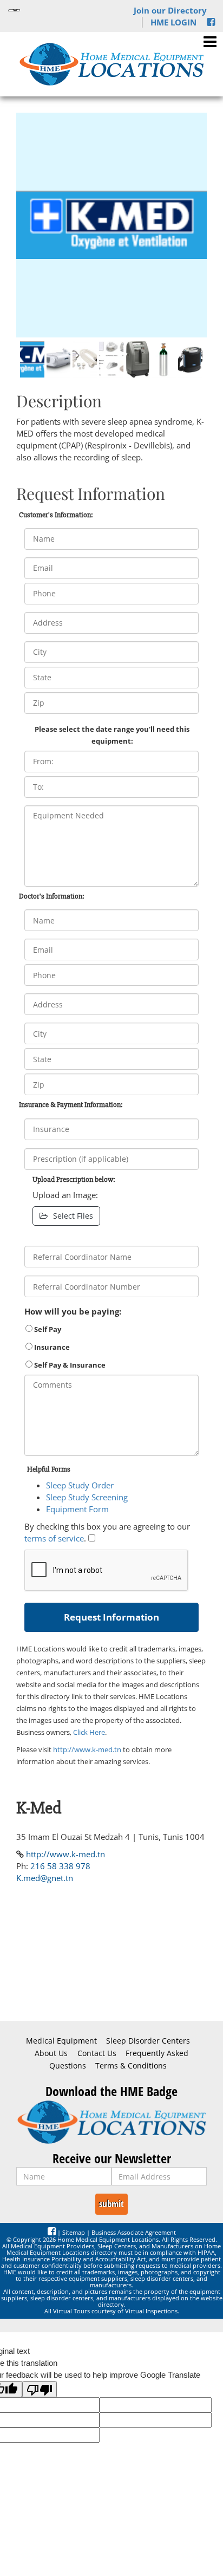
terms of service (54, 1538)
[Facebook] (211, 22)
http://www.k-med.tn (87, 1749)
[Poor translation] (40, 2389)
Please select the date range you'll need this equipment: (112, 735)
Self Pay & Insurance (69, 1365)
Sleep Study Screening (87, 1497)
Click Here (89, 1732)
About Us (51, 2053)
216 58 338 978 (60, 1866)
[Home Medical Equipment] (111, 2122)
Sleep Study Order (80, 1485)
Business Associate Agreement (134, 2232)
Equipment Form (77, 1509)
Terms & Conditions (131, 2066)
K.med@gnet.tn (45, 1878)
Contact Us (97, 2053)
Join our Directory (170, 10)
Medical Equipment (61, 2041)
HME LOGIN (173, 22)
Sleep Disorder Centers (148, 2041)
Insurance (51, 1347)
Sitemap (74, 2232)
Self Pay (47, 1329)
